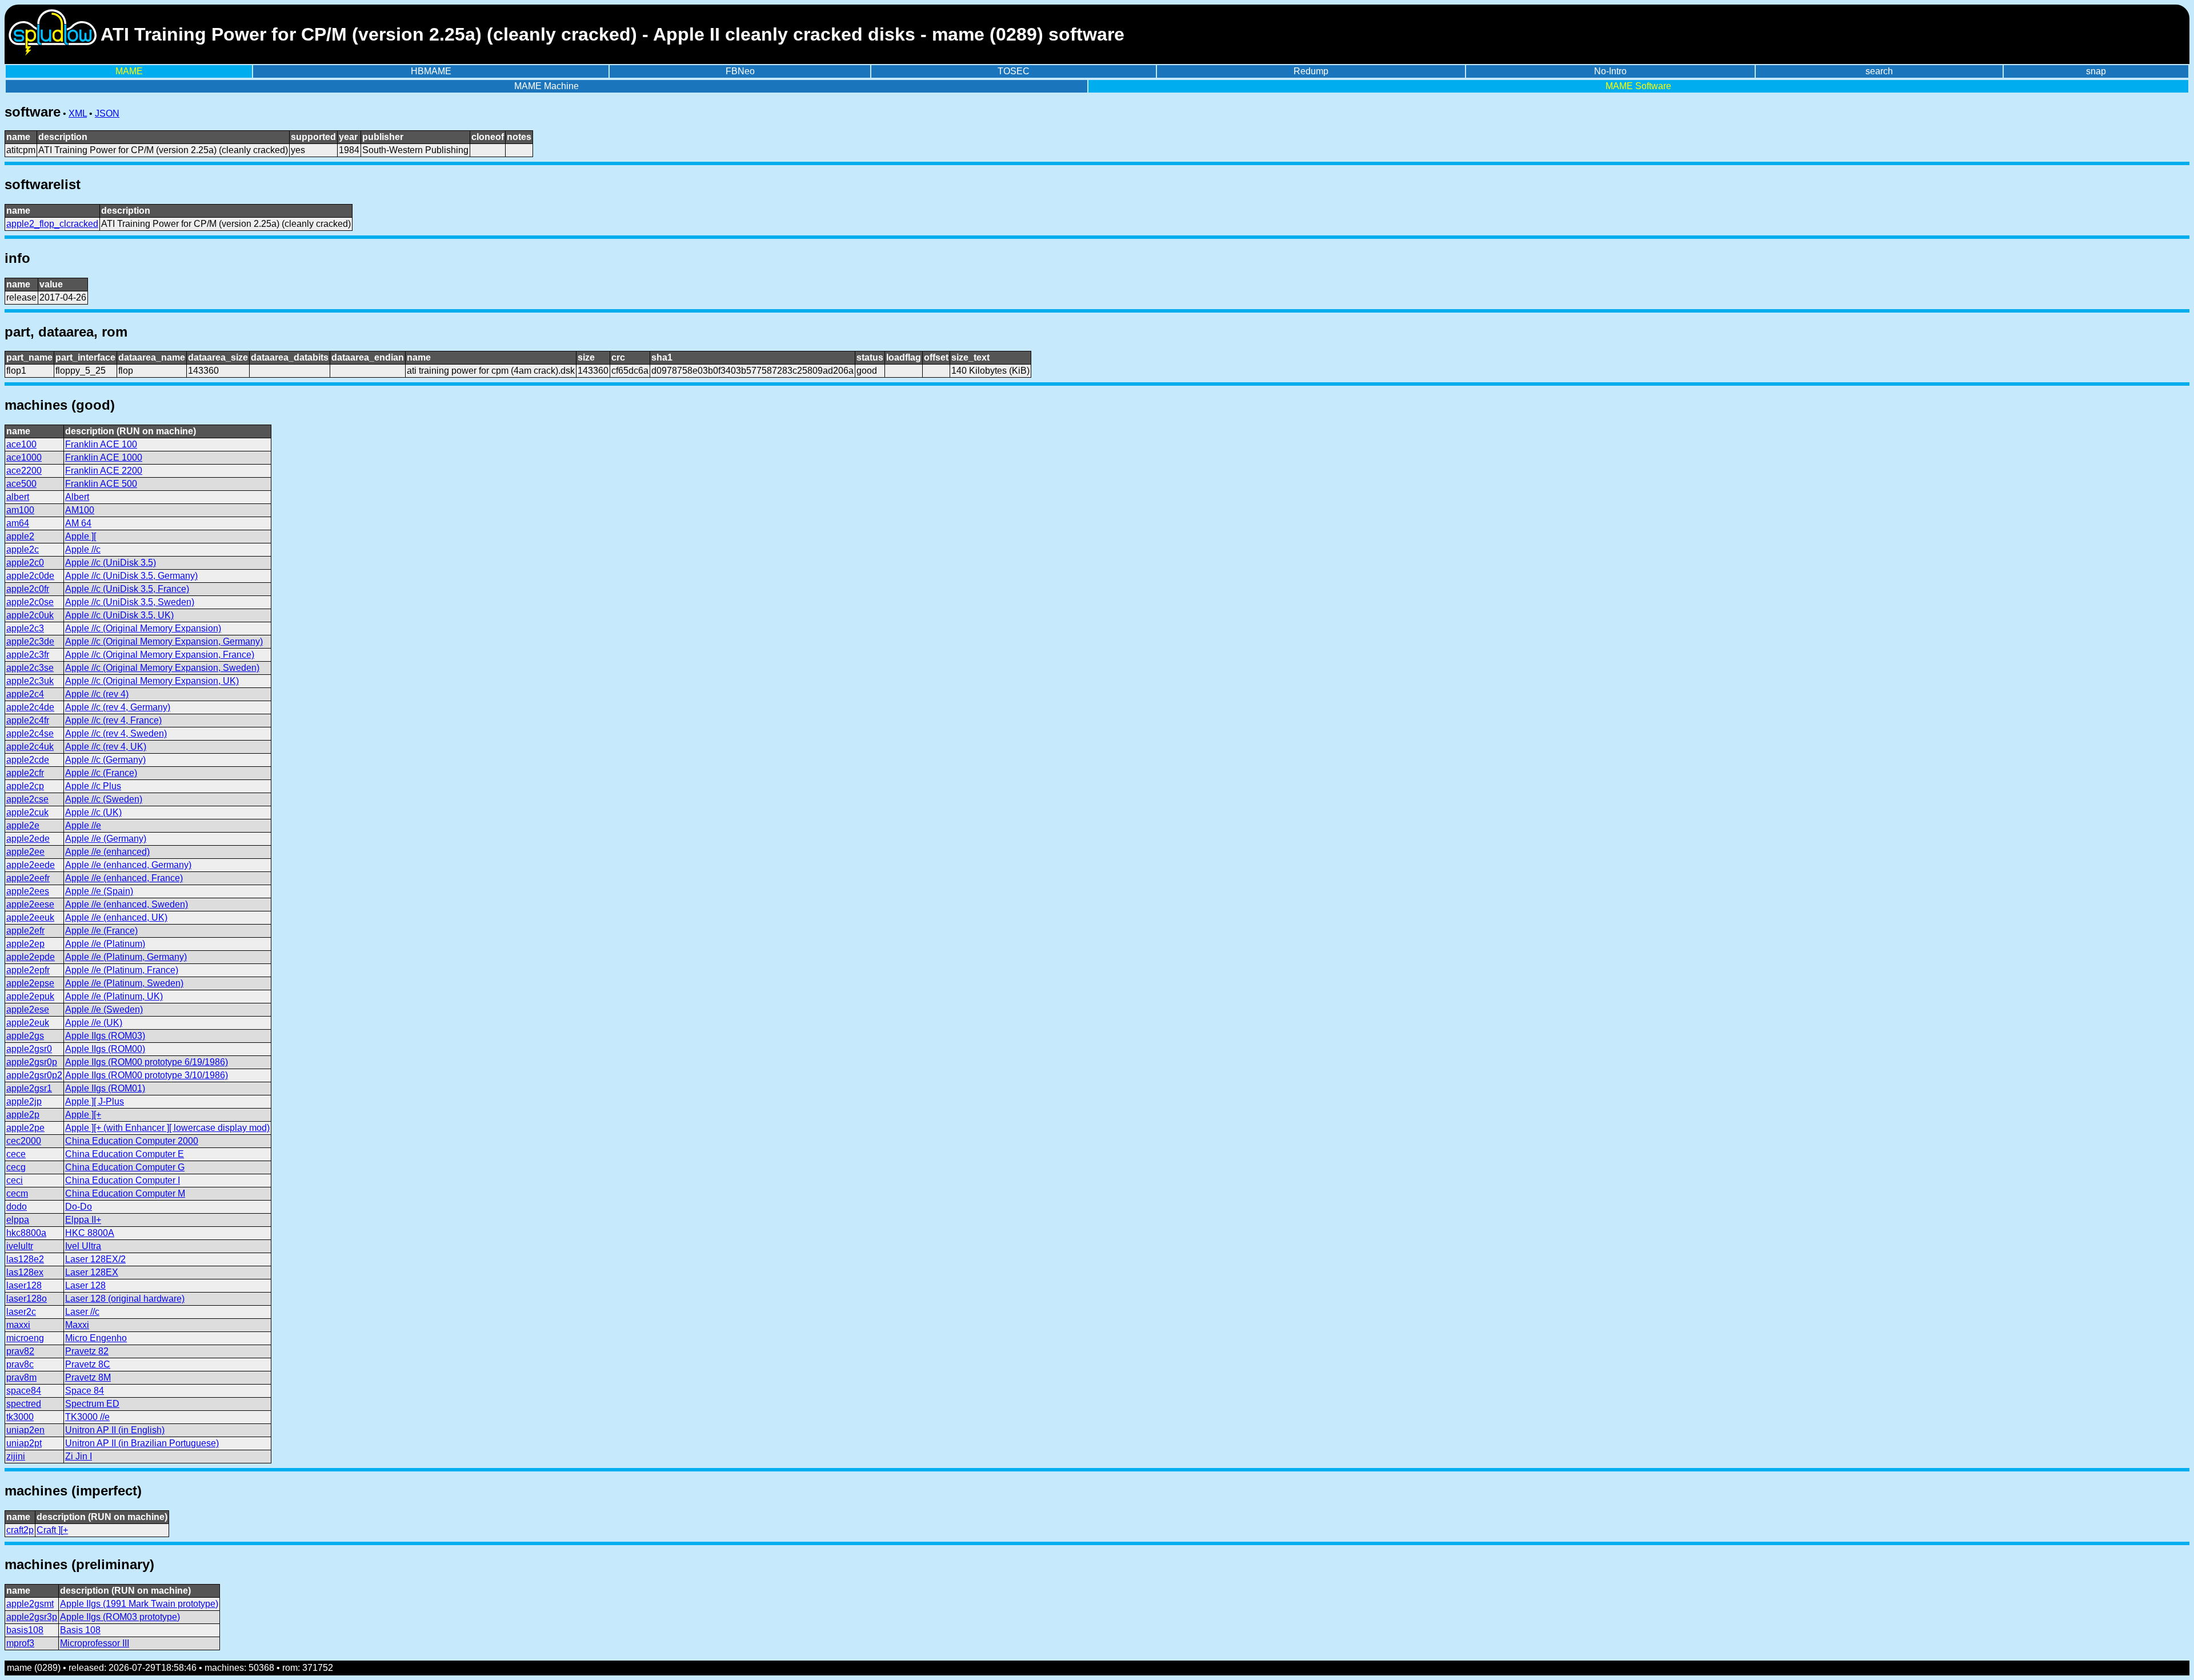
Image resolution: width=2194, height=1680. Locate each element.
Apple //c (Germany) (105, 760)
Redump (1311, 71)
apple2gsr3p (32, 1617)
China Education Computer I (123, 1180)
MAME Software (1638, 86)
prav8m (21, 1377)
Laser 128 (85, 1285)
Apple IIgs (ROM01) (105, 1088)
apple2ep (25, 944)
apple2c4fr (28, 720)
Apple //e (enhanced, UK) (116, 917)
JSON (107, 113)
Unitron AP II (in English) (115, 1430)
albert (18, 497)
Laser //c (82, 1312)
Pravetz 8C (88, 1364)
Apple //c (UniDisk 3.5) (111, 563)
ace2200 (24, 471)
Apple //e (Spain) (99, 891)
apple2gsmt (30, 1604)
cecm (17, 1193)
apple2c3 (25, 628)
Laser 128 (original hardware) (125, 1299)
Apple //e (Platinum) (105, 944)
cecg (16, 1167)
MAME (129, 71)
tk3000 (20, 1417)
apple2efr (25, 931)
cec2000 (24, 1141)
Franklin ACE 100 (101, 444)
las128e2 (25, 1259)
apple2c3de (30, 641)
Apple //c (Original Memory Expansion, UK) (152, 681)
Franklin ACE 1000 (104, 457)
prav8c (20, 1364)
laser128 (24, 1285)
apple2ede (28, 839)
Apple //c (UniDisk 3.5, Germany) (131, 576)
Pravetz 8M (88, 1377)
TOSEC (1014, 71)
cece (16, 1154)
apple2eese (30, 904)
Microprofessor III (95, 1643)
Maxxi (77, 1325)
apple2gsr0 (29, 1049)
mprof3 (20, 1643)
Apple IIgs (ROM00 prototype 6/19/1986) (147, 1062)
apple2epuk (30, 996)
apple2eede (31, 865)
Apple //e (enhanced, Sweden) (127, 904)
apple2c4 (25, 694)
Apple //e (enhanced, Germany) (128, 865)
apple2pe (25, 1128)
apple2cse (27, 799)
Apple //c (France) (101, 773)
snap (2096, 71)
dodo (17, 1207)
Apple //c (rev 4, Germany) (118, 707)
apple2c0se (30, 602)
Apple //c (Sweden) (104, 799)
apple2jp (24, 1101)
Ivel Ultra (83, 1246)
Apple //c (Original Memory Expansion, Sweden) (162, 668)
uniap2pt (24, 1443)
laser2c (21, 1312)
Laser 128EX (92, 1272)
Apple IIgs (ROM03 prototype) (120, 1617)
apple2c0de (30, 576)
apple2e (23, 825)
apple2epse (30, 983)
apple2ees (28, 891)
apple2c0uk (30, 615)
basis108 (25, 1630)
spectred (24, 1404)
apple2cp (25, 786)
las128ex (25, 1272)
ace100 (21, 444)
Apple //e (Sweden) (104, 1009)
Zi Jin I (79, 1456)
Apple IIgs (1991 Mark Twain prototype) (139, 1604)
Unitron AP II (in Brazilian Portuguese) (142, 1443)
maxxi (18, 1325)
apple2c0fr (28, 589)
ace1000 (24, 457)
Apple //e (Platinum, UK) (114, 996)
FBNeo (740, 71)
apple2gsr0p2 (34, 1075)
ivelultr (20, 1246)
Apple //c (83, 549)
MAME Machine (547, 86)
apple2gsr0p (32, 1062)
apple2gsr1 (29, 1088)
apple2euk (28, 1023)
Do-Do (79, 1207)
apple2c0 (25, 563)
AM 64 (78, 523)
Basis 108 (80, 1630)
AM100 (80, 510)
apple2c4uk (30, 747)
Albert (77, 497)
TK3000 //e (87, 1417)
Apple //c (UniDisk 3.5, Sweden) (130, 602)
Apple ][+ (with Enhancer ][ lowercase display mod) (167, 1128)
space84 (24, 1391)
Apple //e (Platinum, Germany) (126, 957)
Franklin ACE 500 (101, 484)
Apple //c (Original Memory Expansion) (143, 628)
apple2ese (28, 1009)
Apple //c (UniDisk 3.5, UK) (119, 615)
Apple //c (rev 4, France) (113, 720)
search (1879, 71)
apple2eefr (28, 878)
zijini (16, 1456)
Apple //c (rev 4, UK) (106, 747)
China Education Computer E (125, 1154)
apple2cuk (27, 812)
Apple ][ (81, 536)
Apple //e (83, 825)
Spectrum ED (92, 1404)
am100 (20, 510)
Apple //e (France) (101, 931)
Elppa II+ (83, 1220)
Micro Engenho (96, 1338)
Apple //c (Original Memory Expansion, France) (160, 655)
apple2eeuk (30, 917)
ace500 (21, 484)
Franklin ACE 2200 (104, 471)
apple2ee (25, 852)
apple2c (23, 549)
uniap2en (25, 1430)
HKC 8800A (90, 1233)
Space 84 (85, 1391)
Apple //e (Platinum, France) (122, 970)
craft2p (20, 1530)
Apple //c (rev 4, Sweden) (116, 733)
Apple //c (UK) (93, 812)
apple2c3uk (30, 681)
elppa (18, 1220)
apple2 (20, 536)
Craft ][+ (52, 1530)
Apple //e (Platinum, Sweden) (124, 983)
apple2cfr (25, 773)
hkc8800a (26, 1233)
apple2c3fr (28, 655)
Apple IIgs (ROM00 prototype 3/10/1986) (147, 1075)
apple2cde (28, 760)
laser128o (27, 1299)
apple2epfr (28, 970)
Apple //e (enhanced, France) (124, 878)
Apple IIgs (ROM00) (105, 1049)
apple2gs (25, 1036)
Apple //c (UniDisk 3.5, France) (127, 589)
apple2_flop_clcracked (52, 224)
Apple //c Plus (93, 786)
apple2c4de (30, 707)
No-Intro (1610, 71)
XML (78, 113)
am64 (18, 523)
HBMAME (431, 71)
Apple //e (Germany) (106, 839)
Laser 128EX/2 (95, 1259)
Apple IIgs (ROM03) (105, 1036)
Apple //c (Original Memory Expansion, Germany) (164, 641)
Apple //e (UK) (94, 1023)
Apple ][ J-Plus (95, 1101)
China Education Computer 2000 (132, 1141)
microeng (25, 1338)
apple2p (23, 1115)
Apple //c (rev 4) (97, 694)
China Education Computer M (125, 1193)
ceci (15, 1180)
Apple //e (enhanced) (107, 852)
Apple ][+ (83, 1115)
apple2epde (31, 957)
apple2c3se (30, 668)
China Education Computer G (125, 1167)
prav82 (20, 1351)
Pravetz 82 (87, 1351)
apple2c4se (30, 733)
